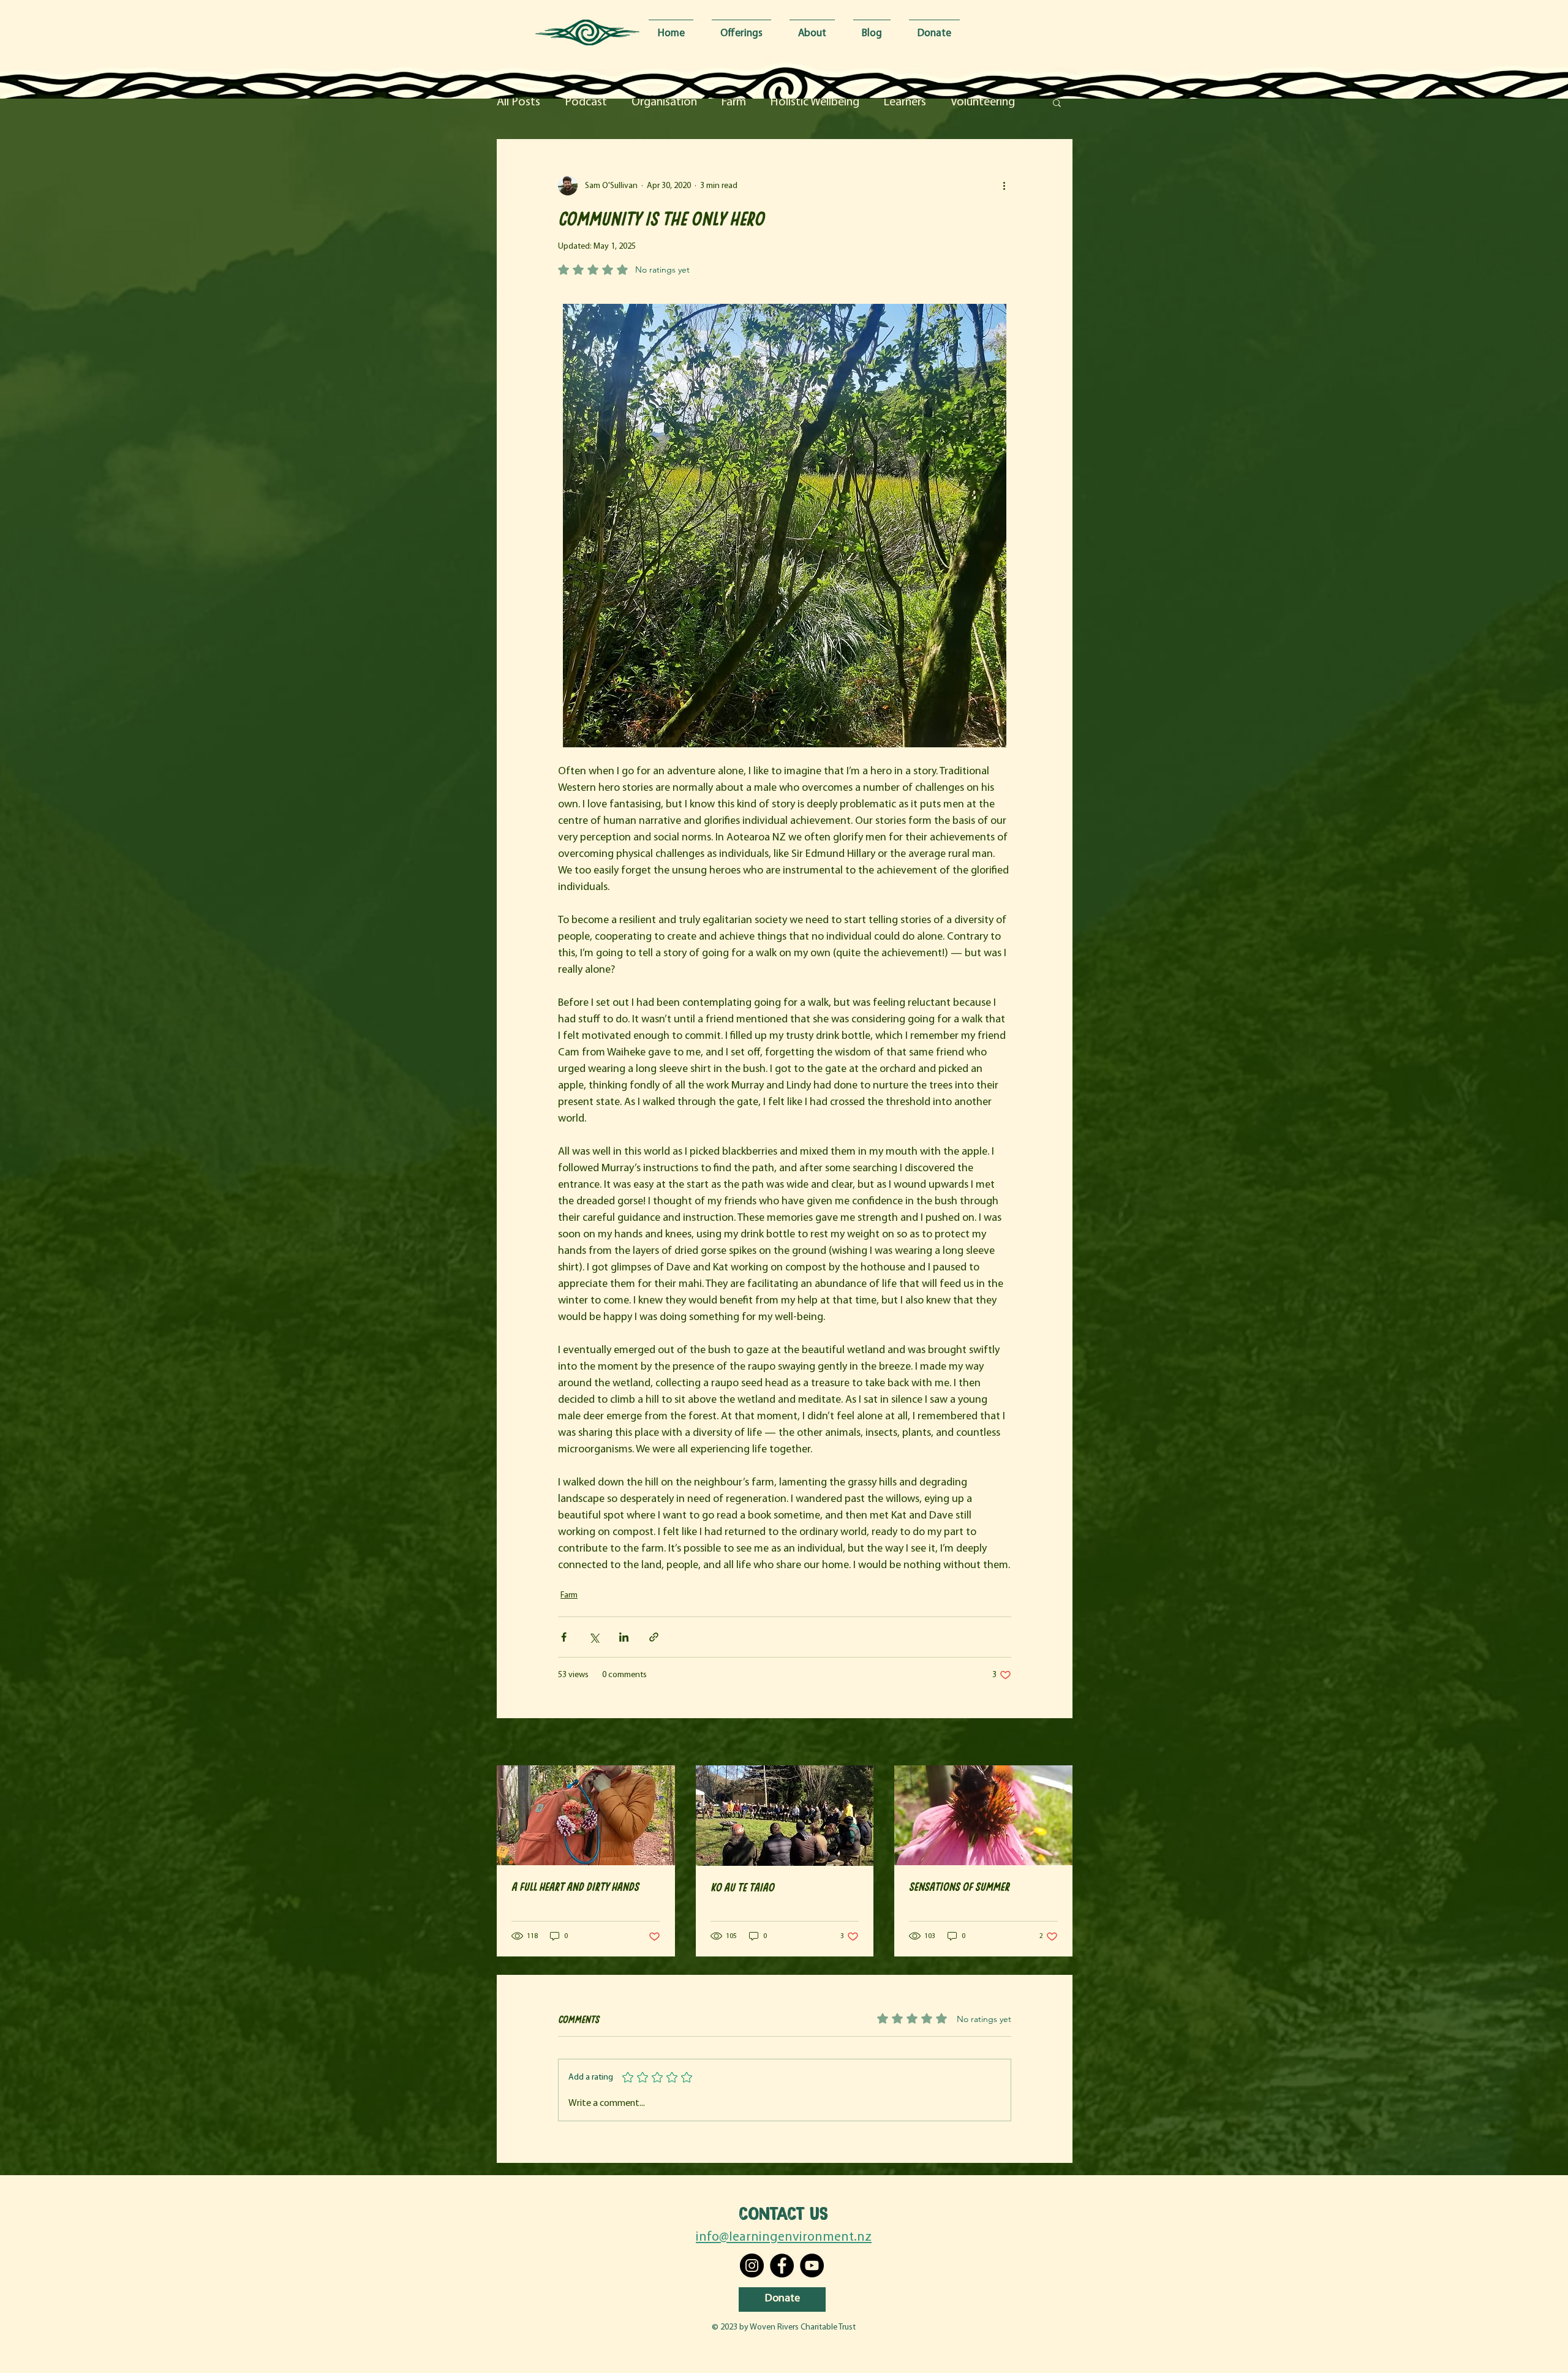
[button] (1057, 102)
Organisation (664, 102)
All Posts (518, 102)
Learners (905, 102)
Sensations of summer (959, 1886)
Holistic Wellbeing (815, 102)
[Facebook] (782, 2265)
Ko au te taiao (742, 1887)
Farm (734, 102)
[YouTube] (812, 2265)
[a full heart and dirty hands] (586, 1815)
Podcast (586, 102)
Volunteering (983, 102)
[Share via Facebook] (564, 1637)
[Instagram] (752, 2265)
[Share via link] (654, 1637)
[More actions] (1004, 186)
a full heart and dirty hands (575, 1886)
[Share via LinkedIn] (624, 1637)
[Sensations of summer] (983, 1815)
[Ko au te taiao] (785, 1816)
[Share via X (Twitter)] (594, 1637)
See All (1061, 1743)
